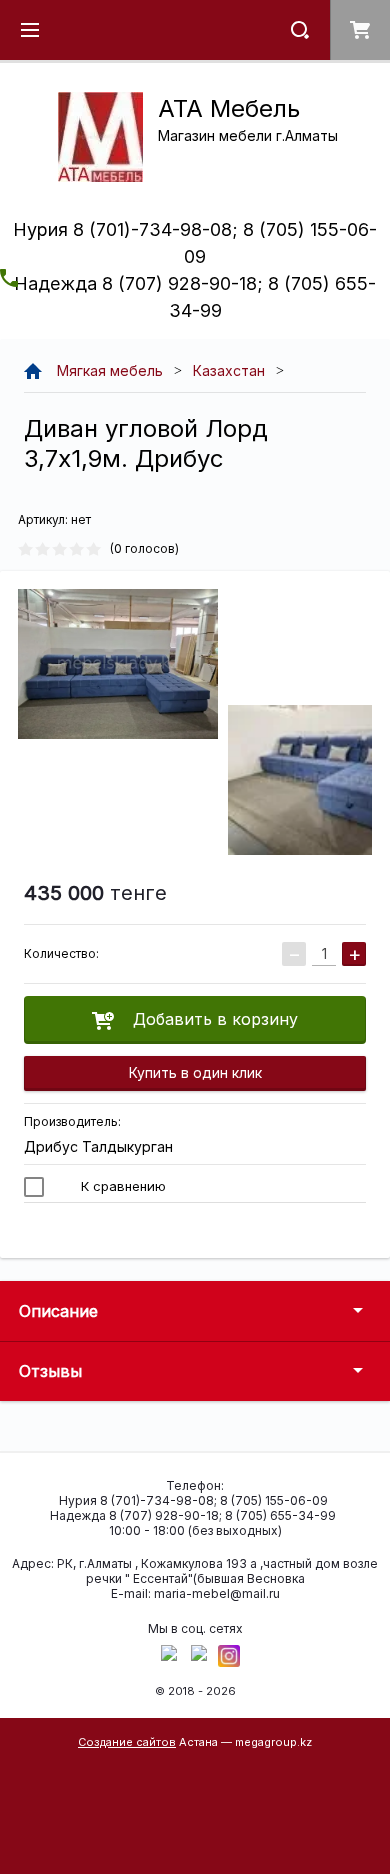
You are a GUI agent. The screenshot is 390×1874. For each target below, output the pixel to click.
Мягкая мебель (110, 370)
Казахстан (229, 370)
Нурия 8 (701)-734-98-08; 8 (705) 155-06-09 (193, 1500)
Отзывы (50, 1371)
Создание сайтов (127, 1742)
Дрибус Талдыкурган (98, 1146)
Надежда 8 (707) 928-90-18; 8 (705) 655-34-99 (193, 1515)
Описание (58, 1311)
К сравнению (121, 1186)
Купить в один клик (195, 1072)
